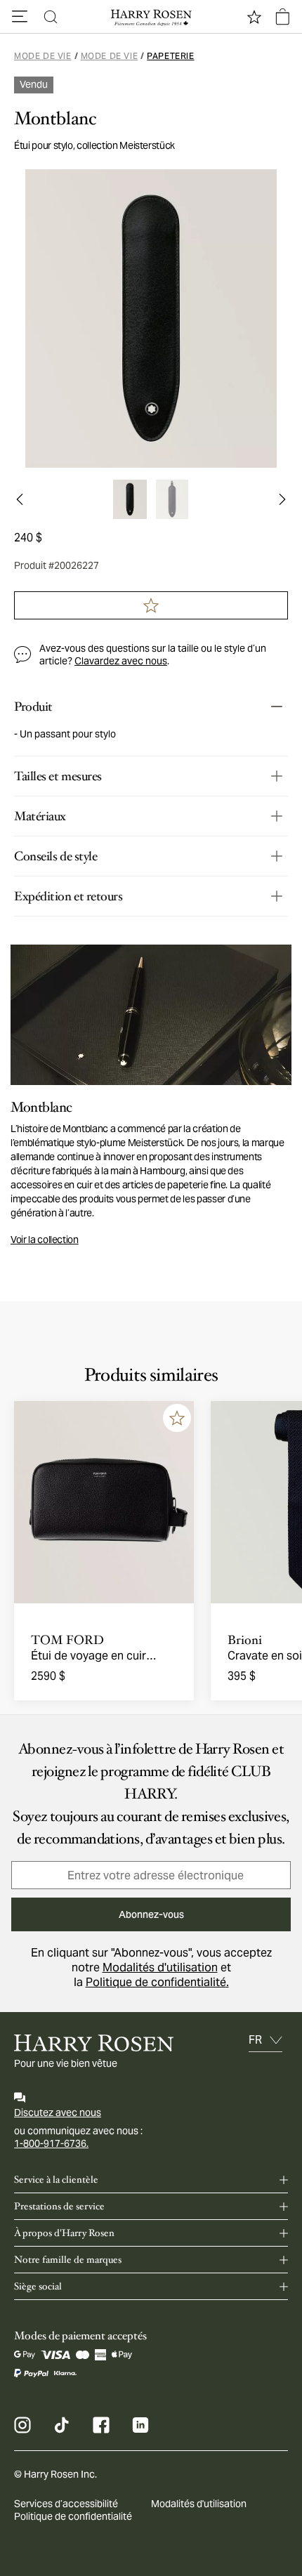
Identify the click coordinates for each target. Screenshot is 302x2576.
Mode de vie (43, 56)
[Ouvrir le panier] (282, 17)
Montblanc (55, 119)
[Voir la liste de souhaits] (254, 17)
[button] (20, 17)
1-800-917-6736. (51, 2143)
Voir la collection (45, 1240)
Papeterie (170, 56)
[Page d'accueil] (151, 17)
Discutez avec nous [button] (58, 2112)
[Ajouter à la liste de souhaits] (177, 1418)
